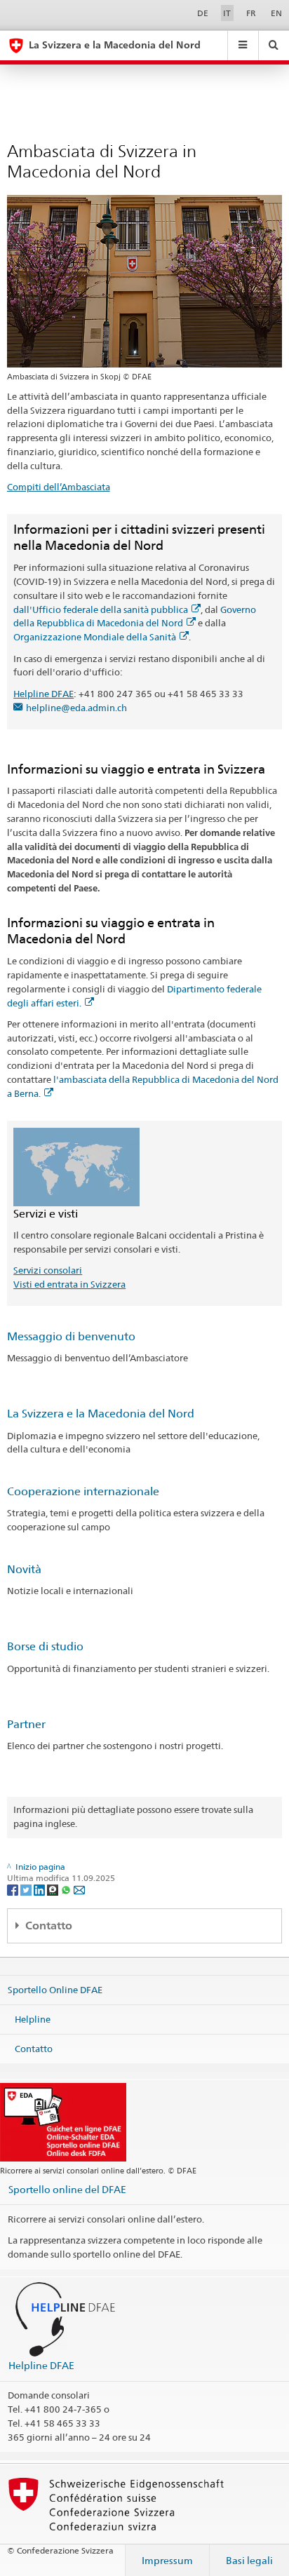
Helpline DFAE (43, 694)
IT (227, 13)
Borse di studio (45, 1646)
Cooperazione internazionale (83, 1491)
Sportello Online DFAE (55, 1990)
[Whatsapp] (67, 1889)
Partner (26, 1724)
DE (203, 13)
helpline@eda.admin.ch (76, 708)
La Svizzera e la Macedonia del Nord (101, 1414)
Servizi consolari (48, 1270)
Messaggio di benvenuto (71, 1336)
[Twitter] (27, 1889)
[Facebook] (14, 1889)
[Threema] (54, 1889)
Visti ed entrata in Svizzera (69, 1284)
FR (251, 13)
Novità (24, 1569)
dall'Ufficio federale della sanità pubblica (101, 609)
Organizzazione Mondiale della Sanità (95, 637)
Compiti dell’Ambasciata (59, 487)
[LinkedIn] (40, 1889)
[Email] (79, 1889)
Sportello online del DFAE (67, 2189)
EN (276, 13)
